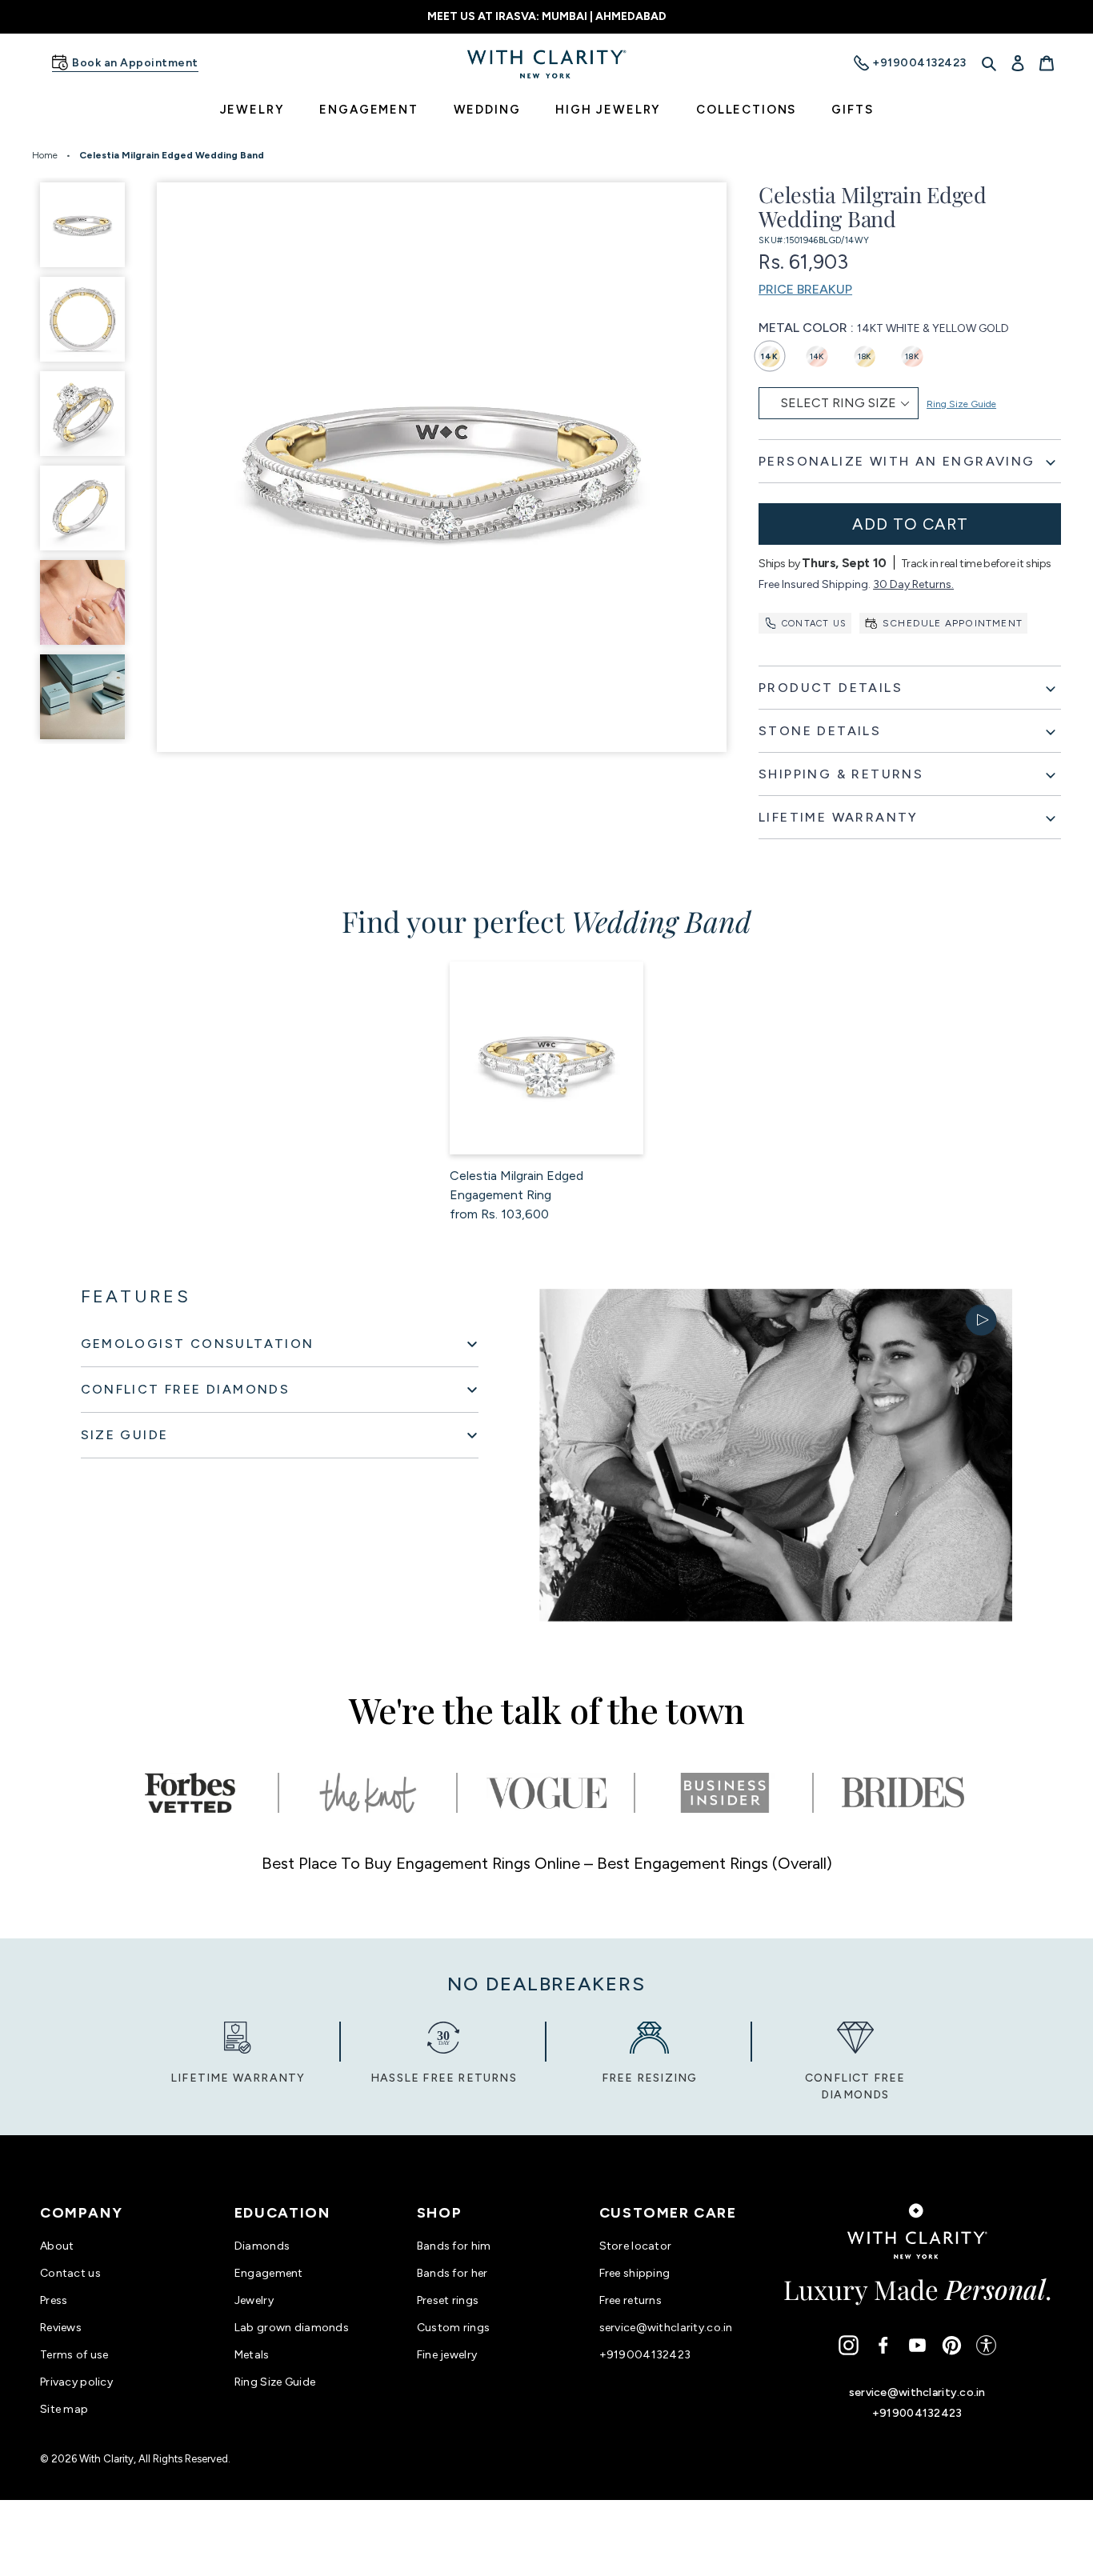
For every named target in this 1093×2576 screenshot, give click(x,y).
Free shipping (635, 2273)
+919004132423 (645, 2355)
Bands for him (454, 2246)
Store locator (636, 2246)
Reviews (61, 2328)
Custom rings (453, 2328)
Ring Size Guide (961, 404)
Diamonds (262, 2246)
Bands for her (452, 2273)
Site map (64, 2409)
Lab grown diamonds (292, 2328)
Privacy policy (76, 2382)
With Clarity (106, 2459)
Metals (252, 2355)
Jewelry (254, 2300)
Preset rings (448, 2300)
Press (54, 2300)
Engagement (269, 2273)
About (57, 2246)
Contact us (814, 624)
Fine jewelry (447, 2355)
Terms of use (74, 2355)
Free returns (631, 2300)
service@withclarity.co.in (666, 2328)
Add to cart (910, 524)
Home (45, 155)
